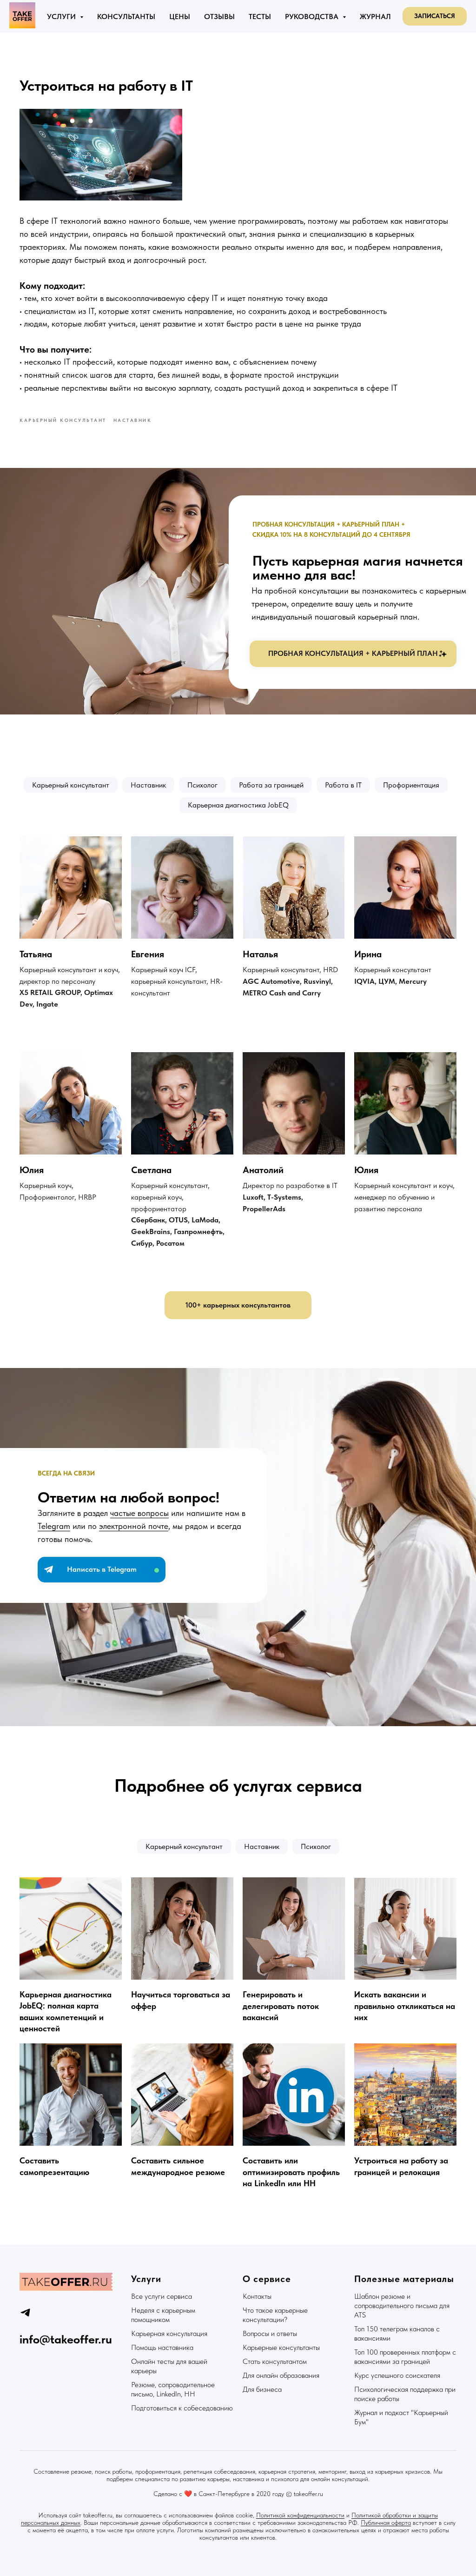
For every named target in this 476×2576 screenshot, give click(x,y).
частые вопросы (139, 1513)
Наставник (148, 785)
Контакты (257, 2296)
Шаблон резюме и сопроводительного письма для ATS (402, 2306)
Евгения (148, 954)
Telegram (54, 1526)
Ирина (368, 954)
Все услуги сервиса (162, 2296)
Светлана (151, 1170)
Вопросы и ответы (270, 2333)
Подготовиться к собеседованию (182, 2408)
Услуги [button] (62, 17)
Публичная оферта (386, 2523)
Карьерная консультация (169, 2333)
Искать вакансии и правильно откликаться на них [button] (405, 2006)
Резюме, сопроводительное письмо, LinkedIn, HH (173, 2389)
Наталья (260, 954)
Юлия (32, 1170)
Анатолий (263, 1170)
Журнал (375, 17)
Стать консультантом (275, 2361)
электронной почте (134, 1526)
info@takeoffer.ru (66, 2339)
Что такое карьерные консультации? (275, 2315)
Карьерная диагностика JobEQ (238, 805)
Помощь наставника (162, 2347)
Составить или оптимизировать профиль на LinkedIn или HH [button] (291, 2172)
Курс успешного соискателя (397, 2375)
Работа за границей (271, 785)
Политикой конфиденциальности (300, 2515)
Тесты (260, 17)
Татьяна (36, 954)
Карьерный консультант (71, 785)
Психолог (202, 785)
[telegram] (25, 2312)
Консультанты (126, 17)
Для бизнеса (262, 2389)
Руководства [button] (313, 17)
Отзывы (219, 17)
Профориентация (411, 785)
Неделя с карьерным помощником (163, 2315)
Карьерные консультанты (281, 2347)
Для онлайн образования (281, 2375)
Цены (180, 17)
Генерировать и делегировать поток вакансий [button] (281, 2006)
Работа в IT (343, 785)
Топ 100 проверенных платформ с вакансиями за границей (405, 2357)
